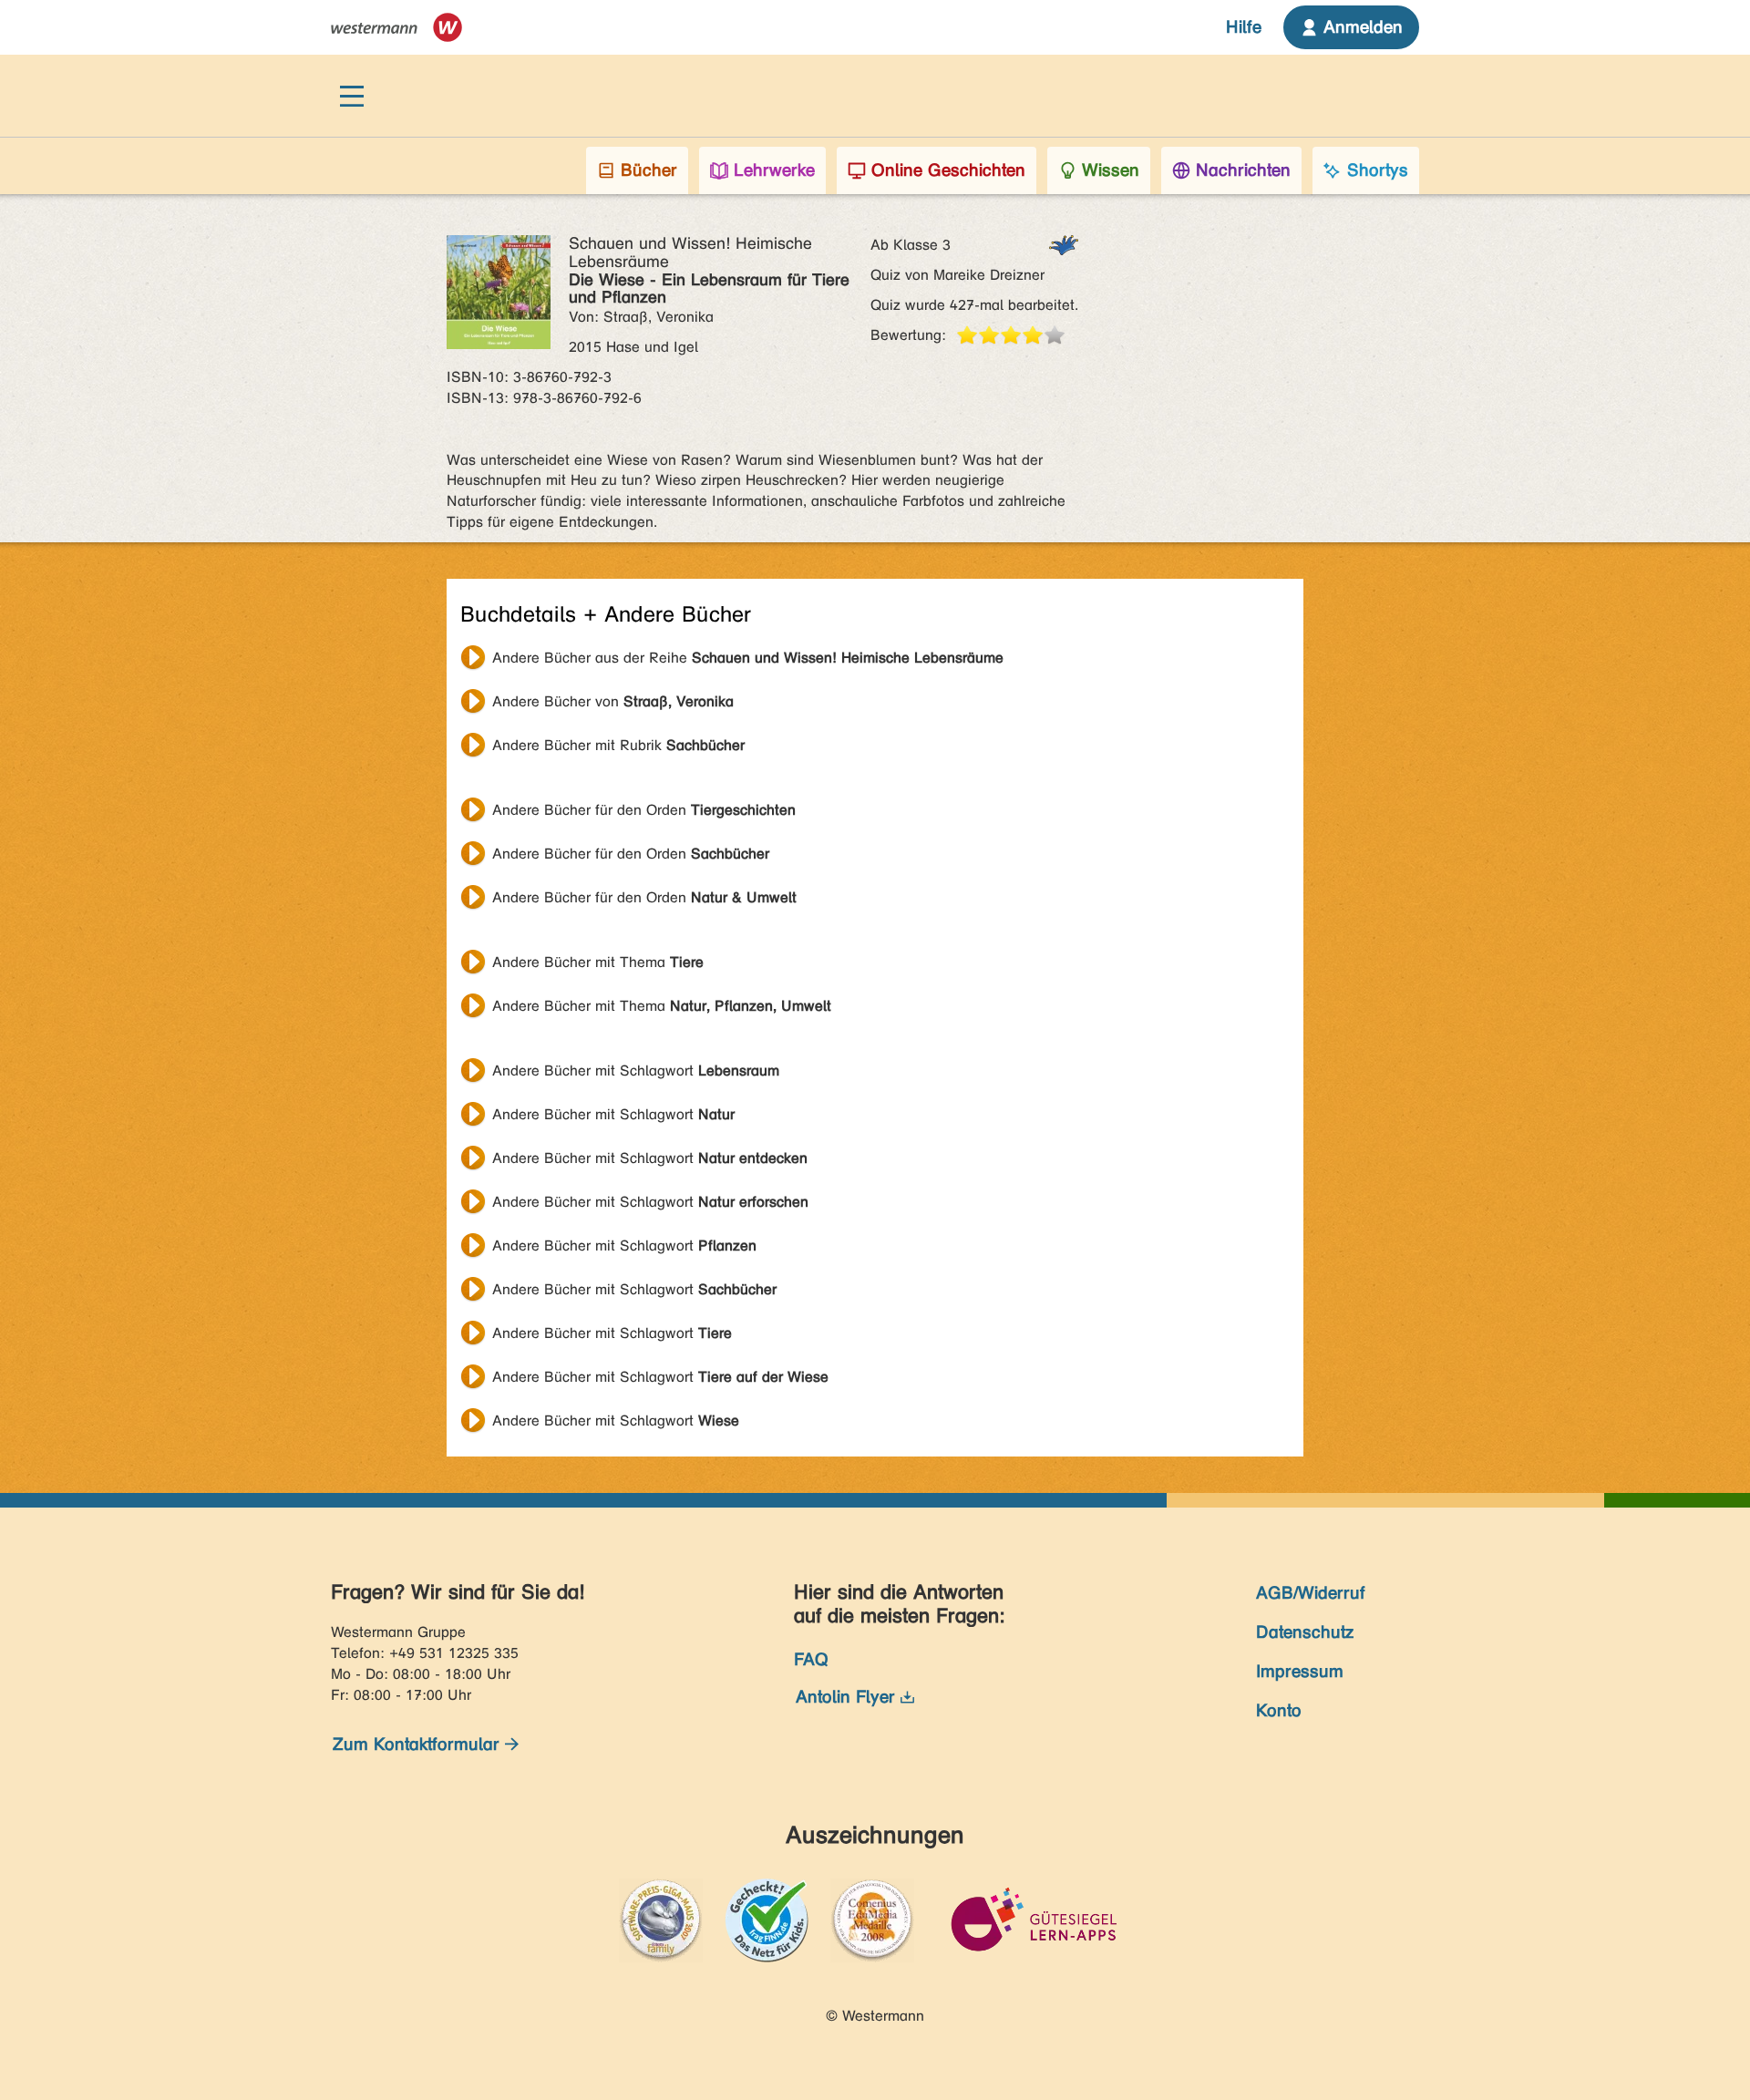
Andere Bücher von (613, 701)
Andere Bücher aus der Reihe (748, 658)
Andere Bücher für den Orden (644, 810)
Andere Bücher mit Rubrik (618, 745)
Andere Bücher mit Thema (598, 962)
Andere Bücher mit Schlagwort (636, 1071)
